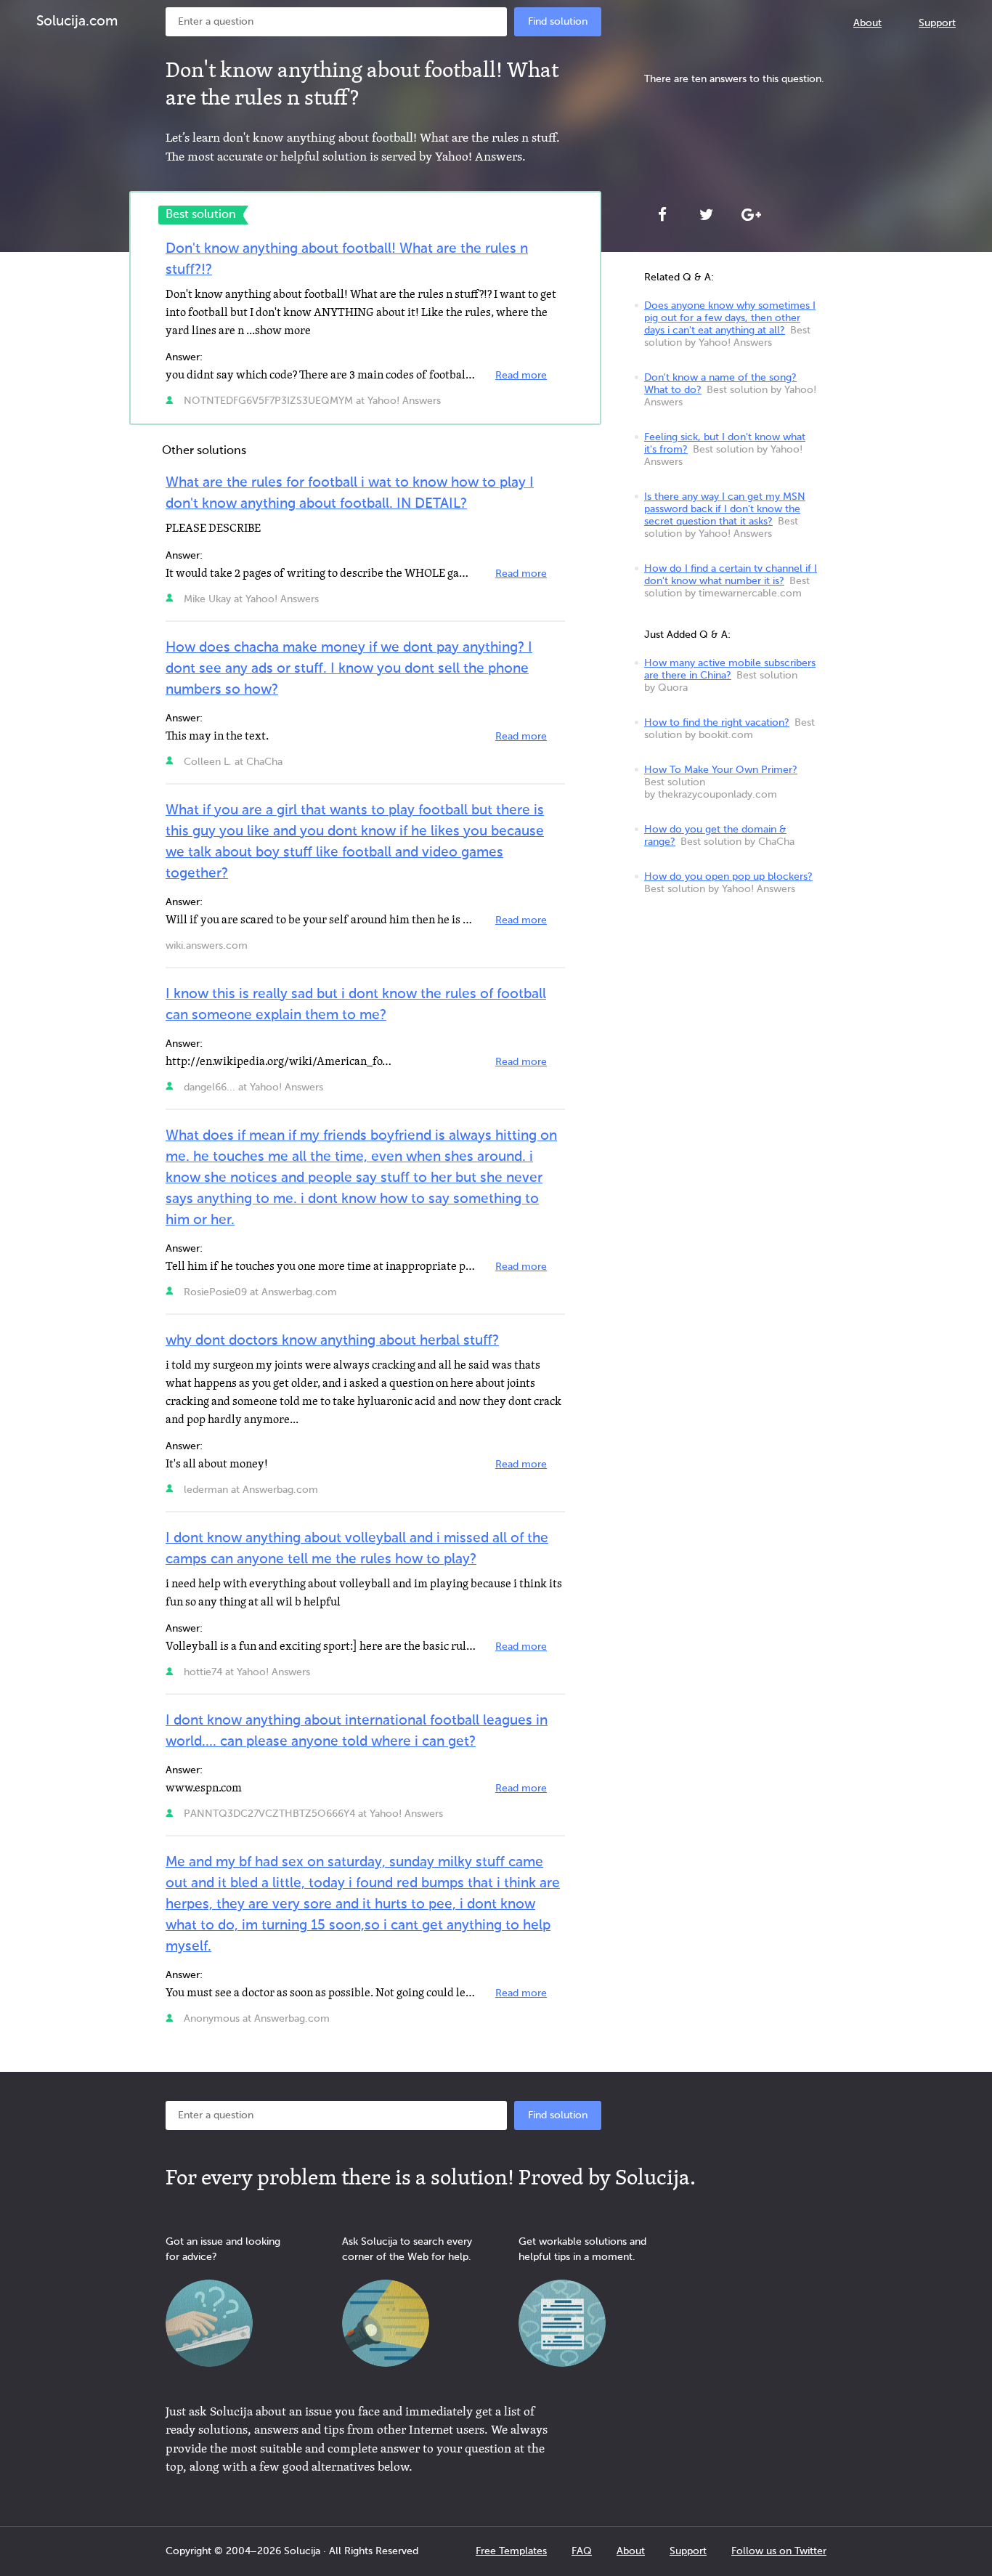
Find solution (558, 22)
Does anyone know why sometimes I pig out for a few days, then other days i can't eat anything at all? (730, 318)
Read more (521, 376)
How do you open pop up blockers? (728, 877)
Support (937, 23)
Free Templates (511, 2551)
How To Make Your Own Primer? (721, 770)
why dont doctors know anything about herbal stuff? (332, 1341)
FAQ (582, 2551)
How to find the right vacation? (717, 723)
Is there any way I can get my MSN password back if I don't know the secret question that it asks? (725, 509)
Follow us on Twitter (779, 2551)
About (867, 23)
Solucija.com (77, 21)
